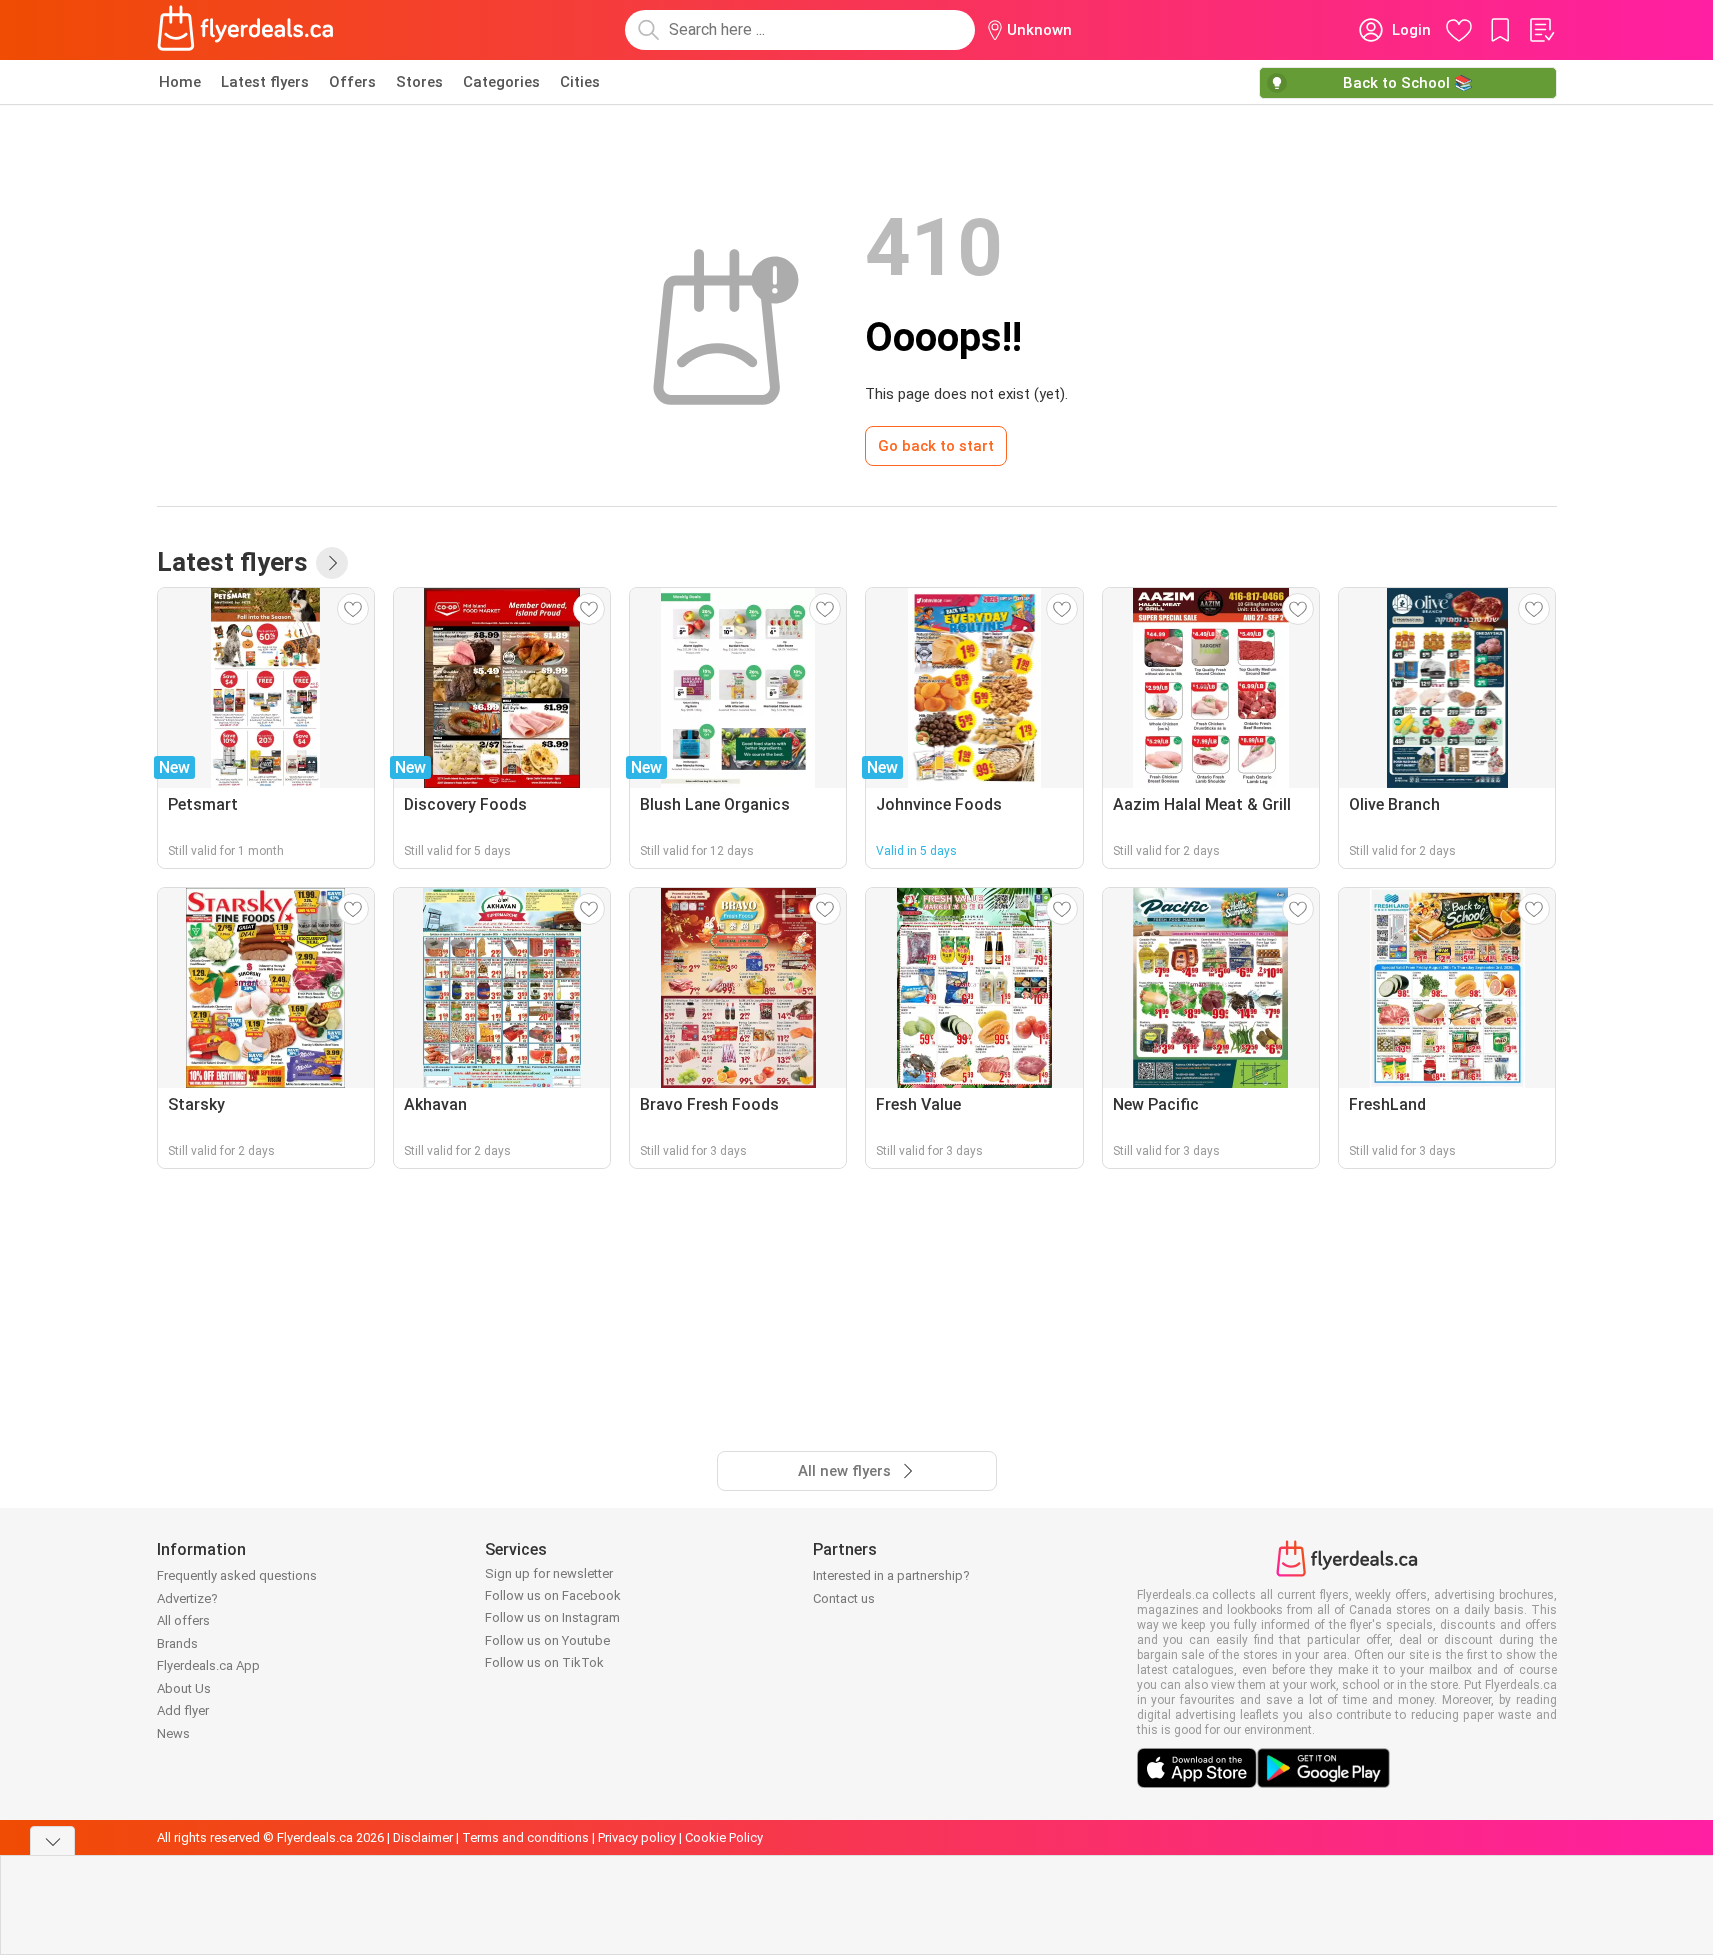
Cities (580, 82)
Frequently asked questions (237, 1575)
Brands (177, 1643)
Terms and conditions (525, 1837)
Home (180, 82)
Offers (352, 82)
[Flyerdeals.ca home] (246, 30)
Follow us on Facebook (553, 1595)
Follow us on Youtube (547, 1640)
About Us (184, 1688)
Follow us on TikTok (544, 1662)
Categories (501, 82)
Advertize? (187, 1598)
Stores (419, 82)
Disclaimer (423, 1837)
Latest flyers (265, 82)
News (173, 1733)
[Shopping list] (1541, 30)
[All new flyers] (332, 563)
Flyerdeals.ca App (208, 1665)
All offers (183, 1620)
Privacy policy (637, 1837)
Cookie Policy (724, 1837)
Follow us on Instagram (552, 1617)
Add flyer (183, 1710)
